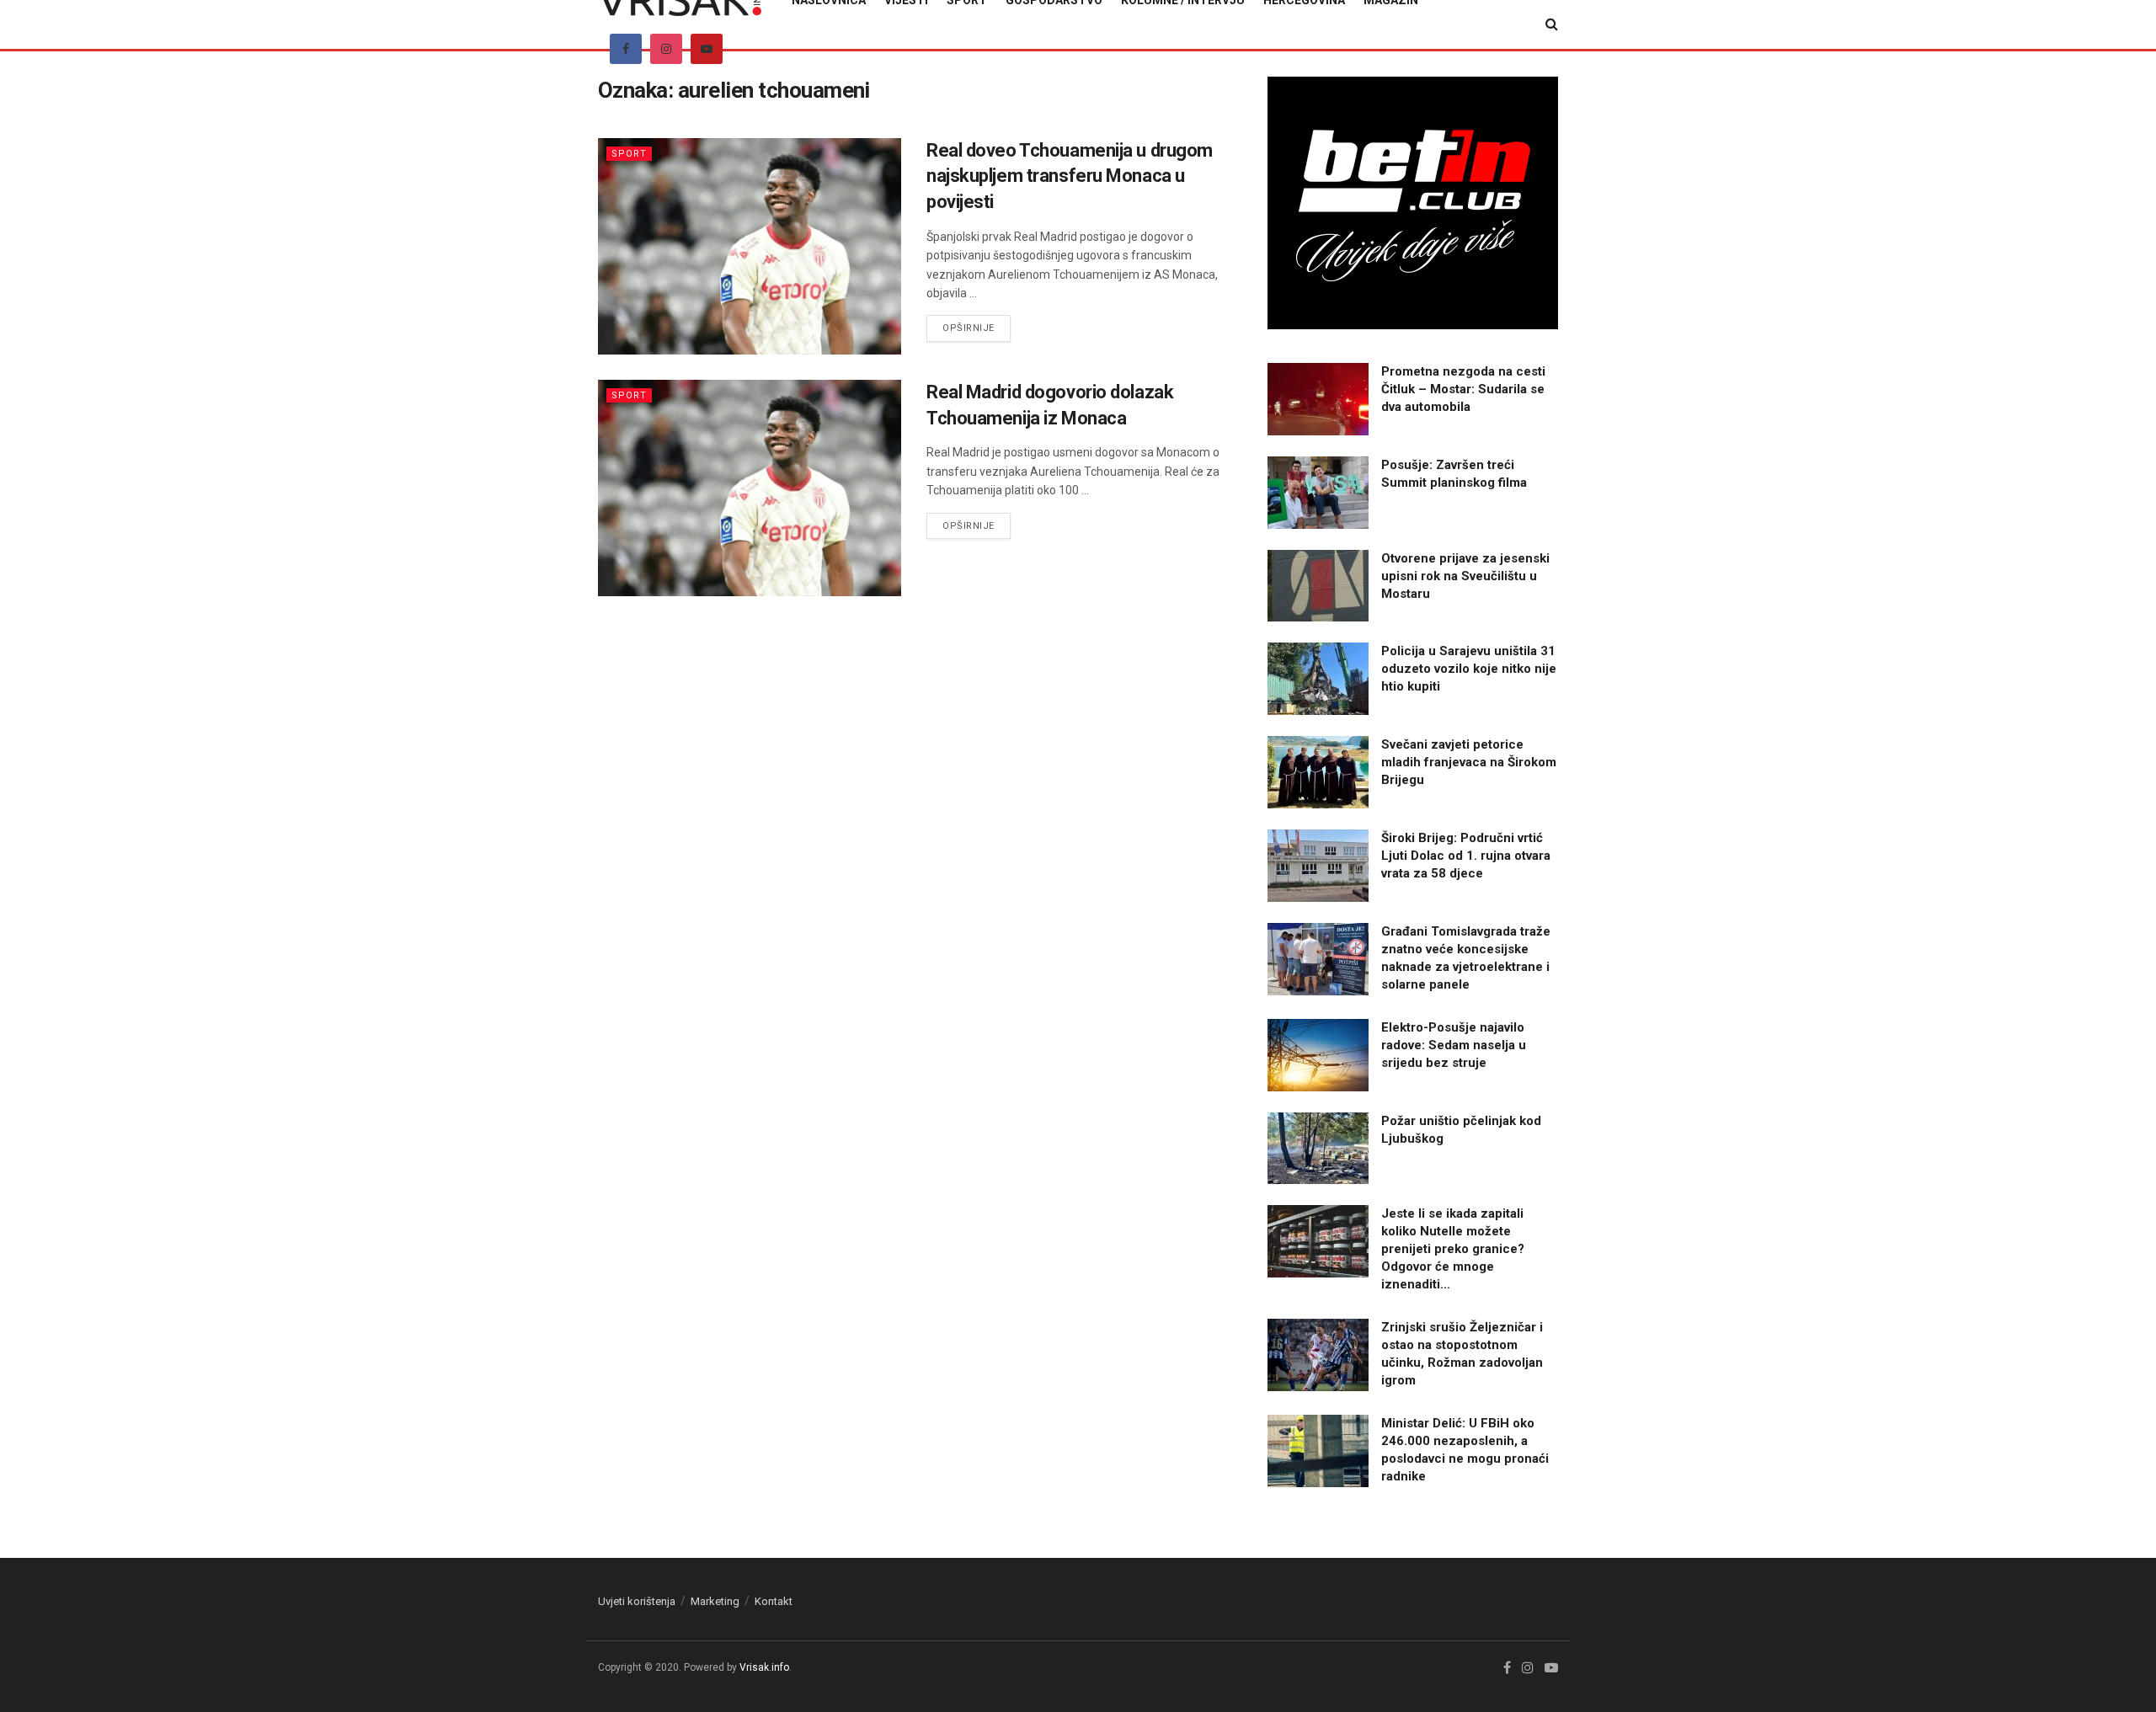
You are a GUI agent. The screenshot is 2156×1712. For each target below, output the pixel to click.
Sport (629, 154)
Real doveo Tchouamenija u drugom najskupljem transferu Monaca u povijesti (1070, 176)
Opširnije (977, 328)
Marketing (715, 1601)
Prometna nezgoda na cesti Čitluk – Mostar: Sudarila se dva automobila (1463, 389)
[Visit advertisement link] (1413, 203)
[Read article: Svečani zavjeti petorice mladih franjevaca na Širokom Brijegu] (1318, 772)
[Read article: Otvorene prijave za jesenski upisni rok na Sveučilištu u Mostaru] (1318, 586)
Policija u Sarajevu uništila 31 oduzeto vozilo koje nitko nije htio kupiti (1469, 669)
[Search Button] (1552, 24)
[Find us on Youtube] (707, 49)
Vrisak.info (764, 1667)
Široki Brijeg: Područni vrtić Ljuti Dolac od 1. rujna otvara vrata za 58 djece (1466, 856)
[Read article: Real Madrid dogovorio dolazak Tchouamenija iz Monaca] (750, 488)
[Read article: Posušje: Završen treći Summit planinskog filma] (1318, 493)
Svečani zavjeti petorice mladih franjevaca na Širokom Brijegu (1469, 762)
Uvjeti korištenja (637, 1601)
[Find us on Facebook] (626, 49)
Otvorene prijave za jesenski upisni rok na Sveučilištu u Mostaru (1465, 576)
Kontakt (774, 1601)
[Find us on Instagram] (666, 49)
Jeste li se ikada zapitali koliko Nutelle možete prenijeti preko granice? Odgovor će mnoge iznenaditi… (1453, 1249)
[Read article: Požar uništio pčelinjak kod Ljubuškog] (1318, 1149)
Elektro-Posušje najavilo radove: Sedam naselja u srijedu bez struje (1454, 1045)
